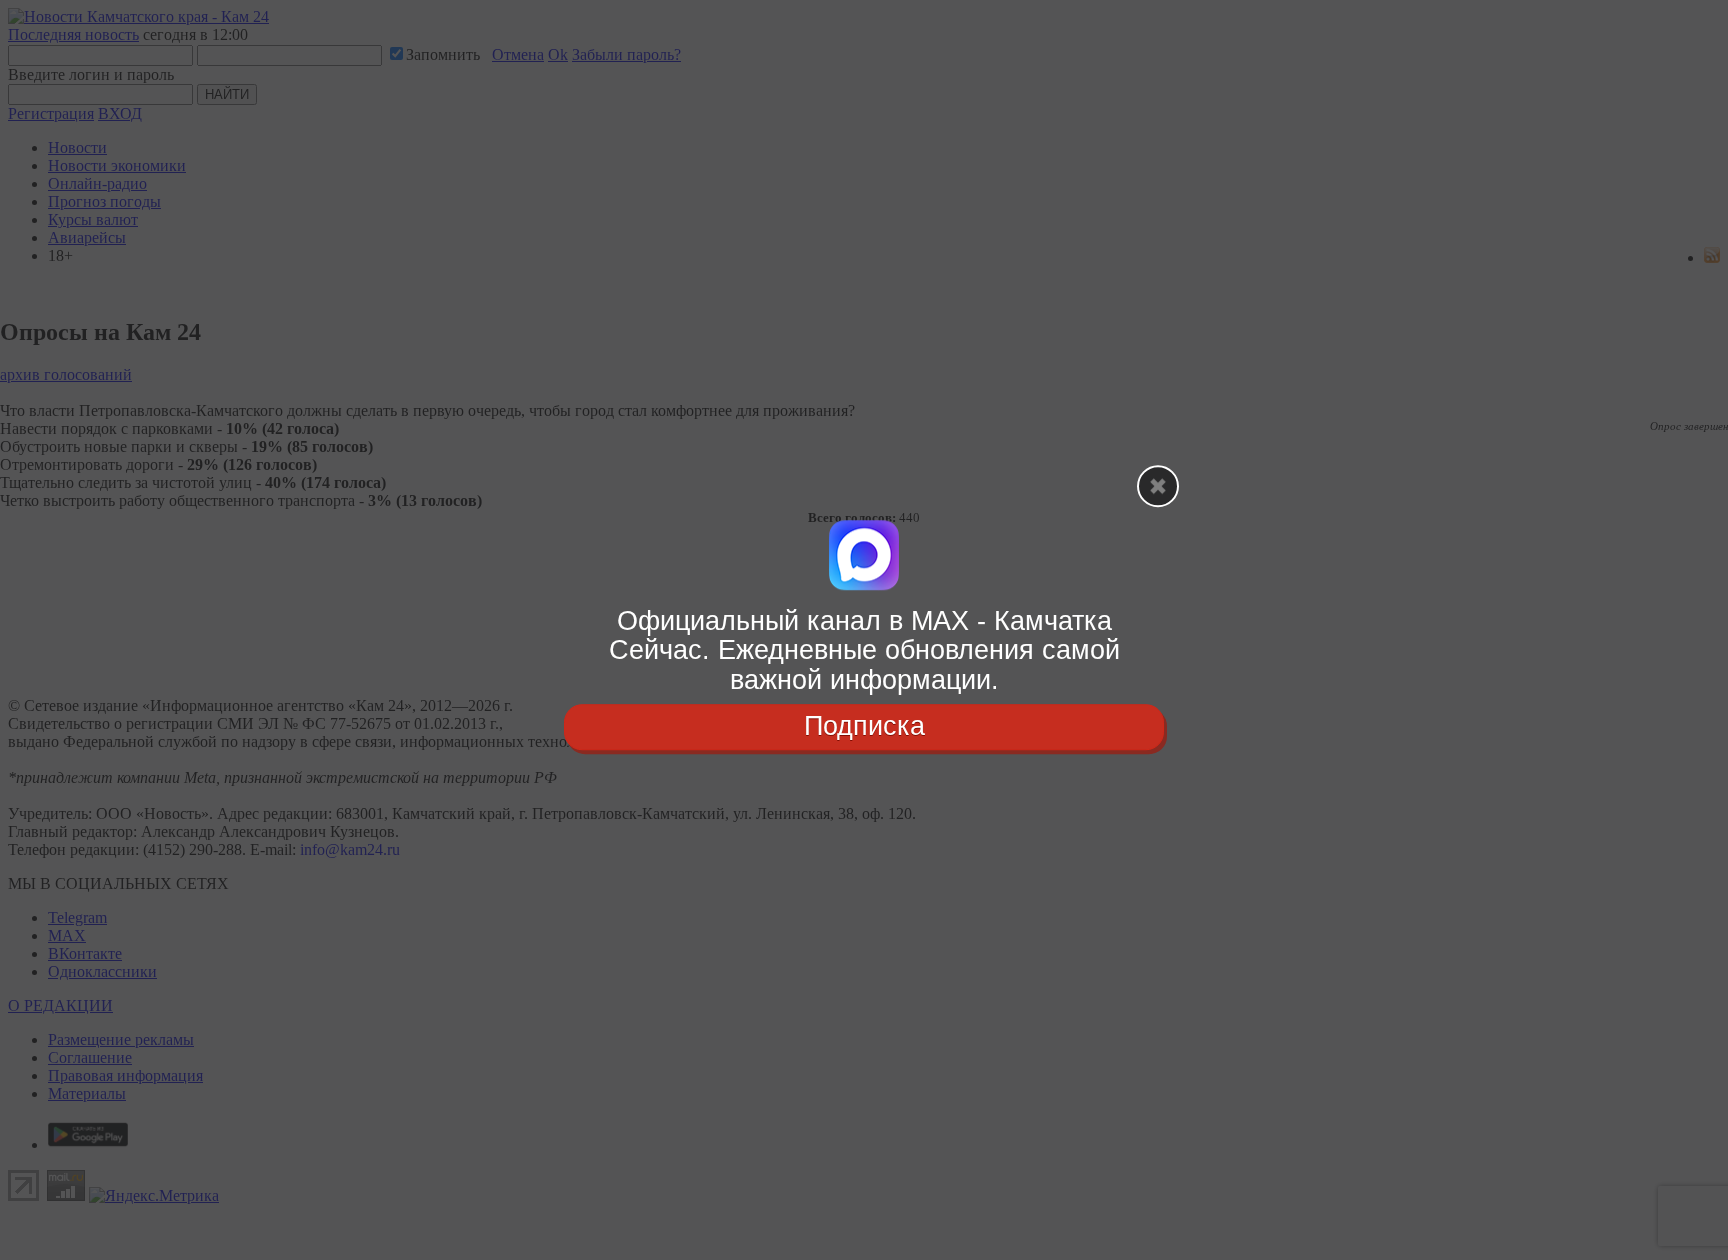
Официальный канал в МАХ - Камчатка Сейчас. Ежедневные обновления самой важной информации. (864, 650)
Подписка (864, 726)
